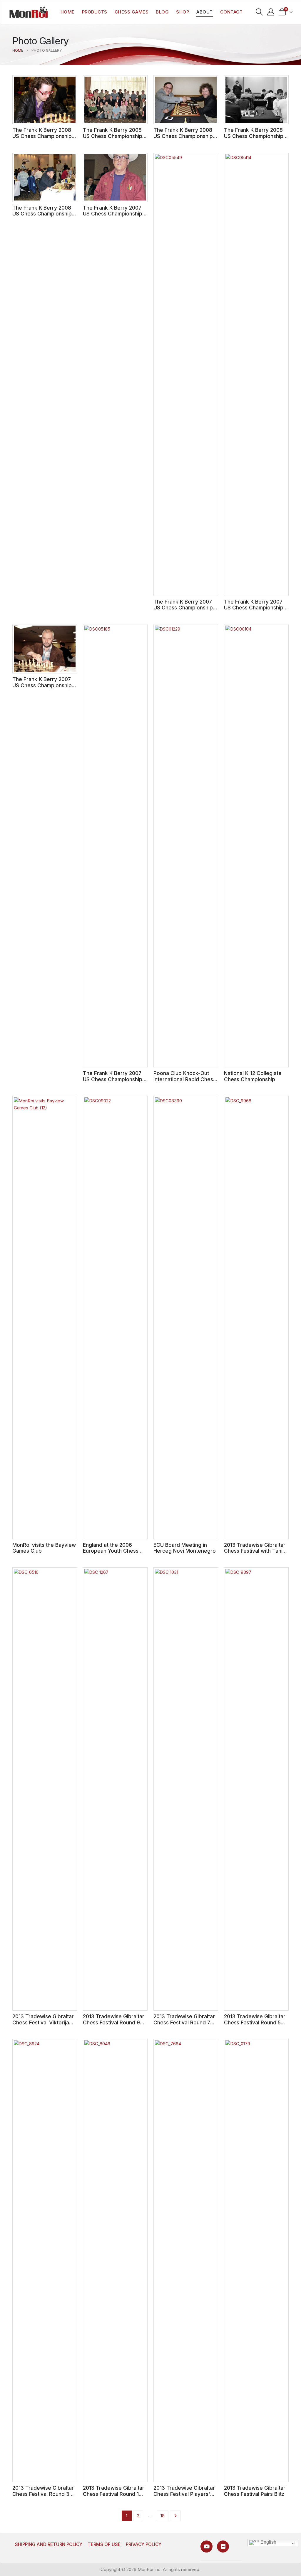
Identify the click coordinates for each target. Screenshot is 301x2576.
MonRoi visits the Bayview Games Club (44, 1548)
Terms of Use (104, 2544)
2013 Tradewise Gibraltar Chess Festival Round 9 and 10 (114, 2022)
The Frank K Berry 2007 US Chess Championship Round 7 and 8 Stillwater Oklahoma (183, 611)
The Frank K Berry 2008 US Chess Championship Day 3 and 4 (254, 136)
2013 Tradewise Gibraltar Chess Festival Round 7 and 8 (184, 2022)
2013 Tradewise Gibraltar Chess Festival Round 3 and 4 (43, 2494)
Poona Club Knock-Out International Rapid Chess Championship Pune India (185, 1079)
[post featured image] (45, 100)
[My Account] (271, 12)
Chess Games (132, 12)
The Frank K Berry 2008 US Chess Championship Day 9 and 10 (42, 136)
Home (68, 12)
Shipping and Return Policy (49, 2544)
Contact (231, 12)
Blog (162, 12)
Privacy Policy (144, 2544)
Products (95, 12)
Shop (183, 12)
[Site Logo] (29, 12)
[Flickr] (223, 2546)
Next (175, 2516)
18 (163, 2516)
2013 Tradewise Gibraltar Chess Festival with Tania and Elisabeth (255, 1551)
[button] (259, 12)
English (268, 2542)
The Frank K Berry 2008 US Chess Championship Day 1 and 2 (42, 214)
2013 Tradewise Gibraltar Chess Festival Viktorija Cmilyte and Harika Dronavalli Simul (43, 2025)
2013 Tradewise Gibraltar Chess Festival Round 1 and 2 (114, 2494)
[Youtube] (206, 2546)
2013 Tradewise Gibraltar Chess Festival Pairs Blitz (255, 2491)
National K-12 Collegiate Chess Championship (253, 1076)
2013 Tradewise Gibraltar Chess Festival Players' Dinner (184, 2494)
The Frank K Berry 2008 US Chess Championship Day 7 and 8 (113, 136)
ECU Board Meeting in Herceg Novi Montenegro (185, 1548)
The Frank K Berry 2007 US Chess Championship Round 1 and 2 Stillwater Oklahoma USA (113, 1082)
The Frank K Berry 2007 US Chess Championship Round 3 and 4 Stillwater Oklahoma (42, 688)
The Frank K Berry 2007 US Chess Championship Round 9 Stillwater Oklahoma (113, 217)
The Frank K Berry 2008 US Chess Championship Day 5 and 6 (183, 136)
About (205, 12)
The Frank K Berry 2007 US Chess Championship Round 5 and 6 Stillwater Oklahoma (254, 611)
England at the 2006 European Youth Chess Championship (111, 1551)
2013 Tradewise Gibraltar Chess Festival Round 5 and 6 (255, 2022)
